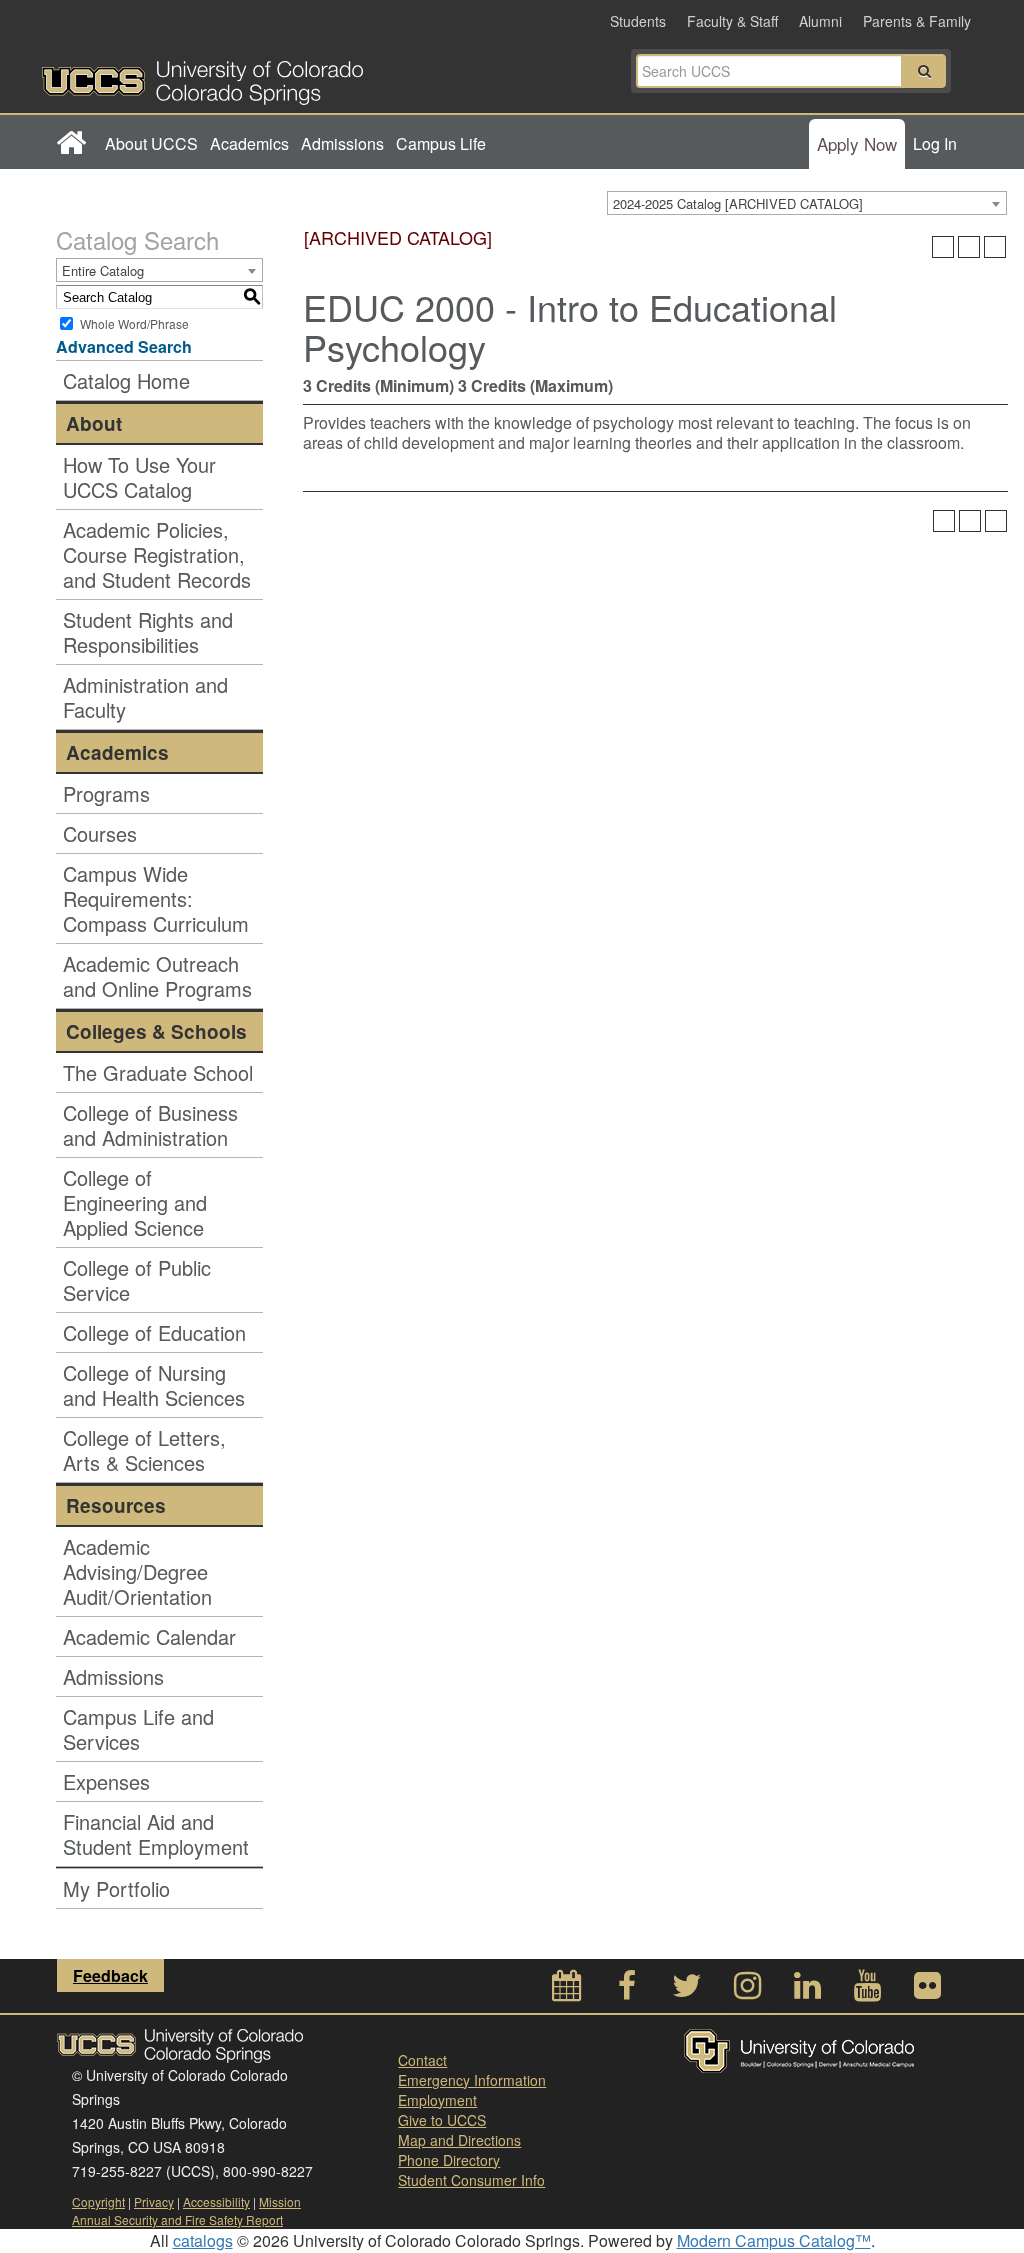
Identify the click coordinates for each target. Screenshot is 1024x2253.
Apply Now (857, 143)
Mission (280, 2201)
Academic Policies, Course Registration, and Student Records (157, 554)
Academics (249, 143)
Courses (100, 833)
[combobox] (807, 203)
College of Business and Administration (150, 1125)
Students (638, 21)
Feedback (110, 1975)
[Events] (567, 1990)
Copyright (98, 2201)
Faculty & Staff (732, 21)
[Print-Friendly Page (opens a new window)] (969, 247)
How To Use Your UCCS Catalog (139, 477)
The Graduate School (158, 1072)
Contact (422, 2060)
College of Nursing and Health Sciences (154, 1385)
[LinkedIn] (807, 1990)
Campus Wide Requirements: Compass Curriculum (156, 898)
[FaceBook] (627, 1990)
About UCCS (151, 143)
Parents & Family (917, 21)
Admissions (342, 143)
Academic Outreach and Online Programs (157, 976)
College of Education (154, 1332)
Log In (935, 143)
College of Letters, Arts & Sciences (144, 1450)
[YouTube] (867, 1990)
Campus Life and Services (138, 1729)
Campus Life (441, 143)
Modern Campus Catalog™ (774, 2240)
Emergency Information (472, 2080)
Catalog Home (126, 380)
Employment (437, 2100)
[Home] (70, 144)
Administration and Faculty (145, 697)
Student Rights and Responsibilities (148, 632)
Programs (106, 793)
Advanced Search (124, 346)
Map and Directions (459, 2140)
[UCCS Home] (277, 77)
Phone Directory (449, 2160)
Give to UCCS (442, 2120)
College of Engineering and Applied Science (135, 1202)
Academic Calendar (149, 1636)
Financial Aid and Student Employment (156, 1834)
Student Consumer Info (471, 2180)
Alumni (820, 21)
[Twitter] (687, 1990)
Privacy (154, 2201)
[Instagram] (747, 1990)
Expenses (106, 1781)
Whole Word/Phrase (134, 323)
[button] (924, 71)
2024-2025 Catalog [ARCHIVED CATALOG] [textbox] (738, 203)
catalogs (203, 2240)
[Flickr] (927, 1990)
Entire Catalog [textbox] (103, 270)
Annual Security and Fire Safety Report (177, 2219)
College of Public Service (137, 1280)
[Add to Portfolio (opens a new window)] (943, 247)
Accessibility (216, 2201)
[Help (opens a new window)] (995, 247)
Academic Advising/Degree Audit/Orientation (137, 1571)
